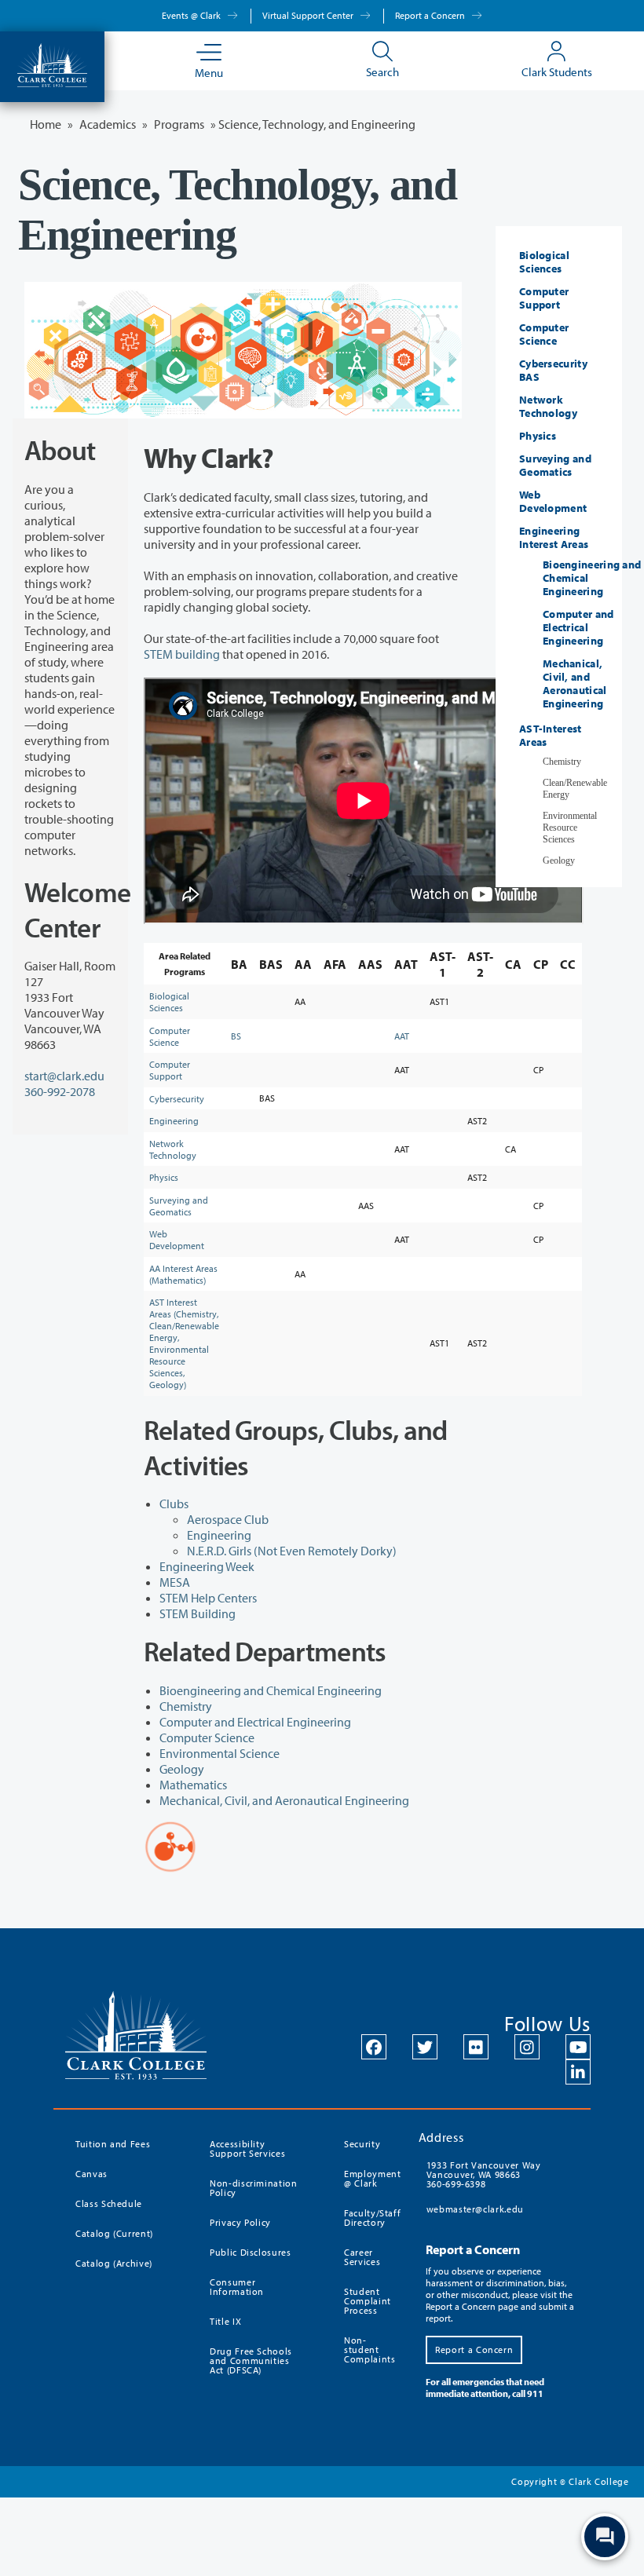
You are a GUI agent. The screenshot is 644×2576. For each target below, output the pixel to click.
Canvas (91, 2174)
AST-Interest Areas (551, 735)
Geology (182, 1769)
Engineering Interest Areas (554, 537)
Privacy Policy (240, 2222)
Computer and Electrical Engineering (255, 1722)
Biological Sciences (169, 1002)
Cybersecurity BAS (553, 370)
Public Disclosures (251, 2252)
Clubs (174, 1504)
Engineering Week (207, 1566)
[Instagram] (527, 2047)
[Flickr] (476, 2047)
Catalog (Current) (114, 2233)
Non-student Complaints (370, 2349)
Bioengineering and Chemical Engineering (271, 1690)
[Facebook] (374, 2047)
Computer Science (170, 1036)
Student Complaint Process (368, 2301)
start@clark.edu (64, 1076)
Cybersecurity (177, 1099)
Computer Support (170, 1070)
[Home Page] (52, 64)
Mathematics (193, 1785)
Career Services (362, 2257)
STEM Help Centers (208, 1598)
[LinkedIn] (578, 2072)
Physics (164, 1177)
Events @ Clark (192, 15)
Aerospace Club (228, 1519)
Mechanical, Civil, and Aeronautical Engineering (284, 1800)
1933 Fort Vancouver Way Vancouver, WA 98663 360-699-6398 (484, 2174)
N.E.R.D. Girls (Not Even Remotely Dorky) (292, 1551)
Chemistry (186, 1706)
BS (236, 1036)
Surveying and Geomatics (179, 1206)
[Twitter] (425, 2047)
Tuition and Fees (113, 2144)
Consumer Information (237, 2287)
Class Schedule (109, 2203)
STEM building (182, 654)
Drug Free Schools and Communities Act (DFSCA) (251, 2360)
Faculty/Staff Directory (372, 2218)
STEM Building (198, 1613)
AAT (402, 1036)
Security (362, 2144)
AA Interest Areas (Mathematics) (183, 1274)
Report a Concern (431, 15)
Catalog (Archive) (114, 2263)
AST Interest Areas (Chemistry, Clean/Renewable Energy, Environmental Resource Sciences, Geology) (184, 1343)
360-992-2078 (60, 1091)
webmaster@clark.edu (475, 2209)
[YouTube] (578, 2047)
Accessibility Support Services (247, 2148)
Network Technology (173, 1149)
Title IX (225, 2321)
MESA (175, 1582)
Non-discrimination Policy (254, 2188)
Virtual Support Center (309, 15)
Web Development (177, 1240)
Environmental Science (220, 1753)
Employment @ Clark (372, 2178)
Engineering (174, 1121)
